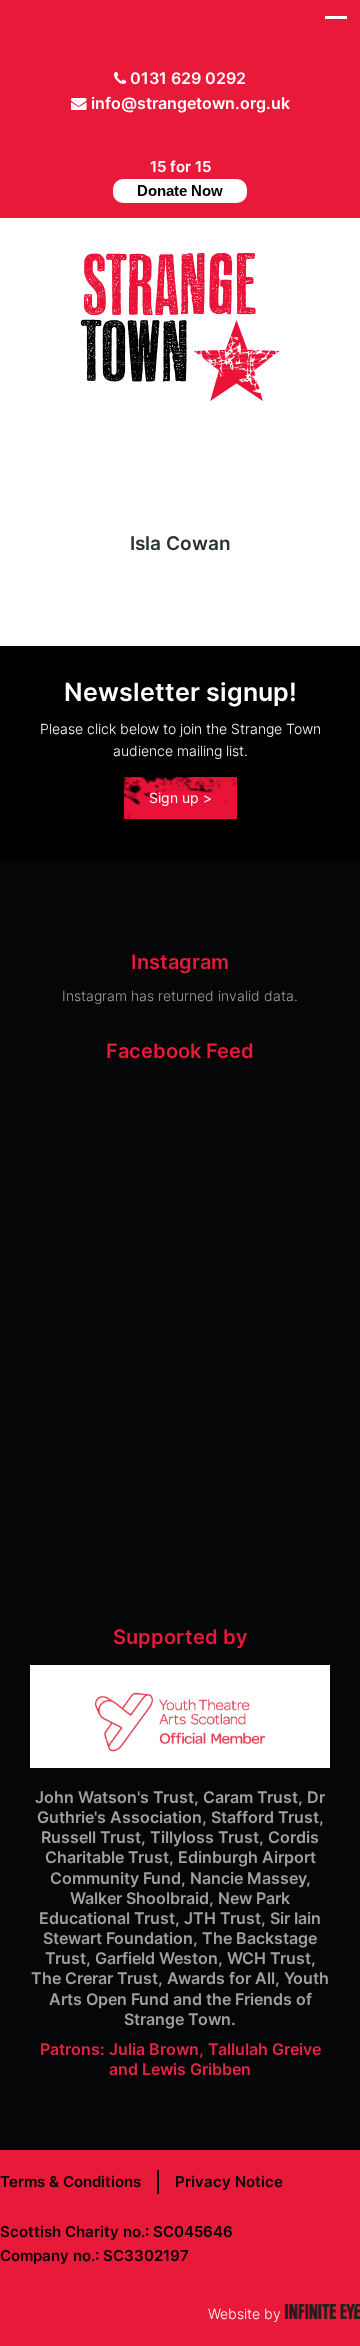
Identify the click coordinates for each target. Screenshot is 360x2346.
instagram (201, 134)
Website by (284, 2313)
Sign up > (180, 797)
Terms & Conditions (70, 2181)
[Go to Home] (180, 395)
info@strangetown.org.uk (190, 103)
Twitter (139, 134)
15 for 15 (180, 178)
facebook (170, 134)
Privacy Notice (229, 2181)
